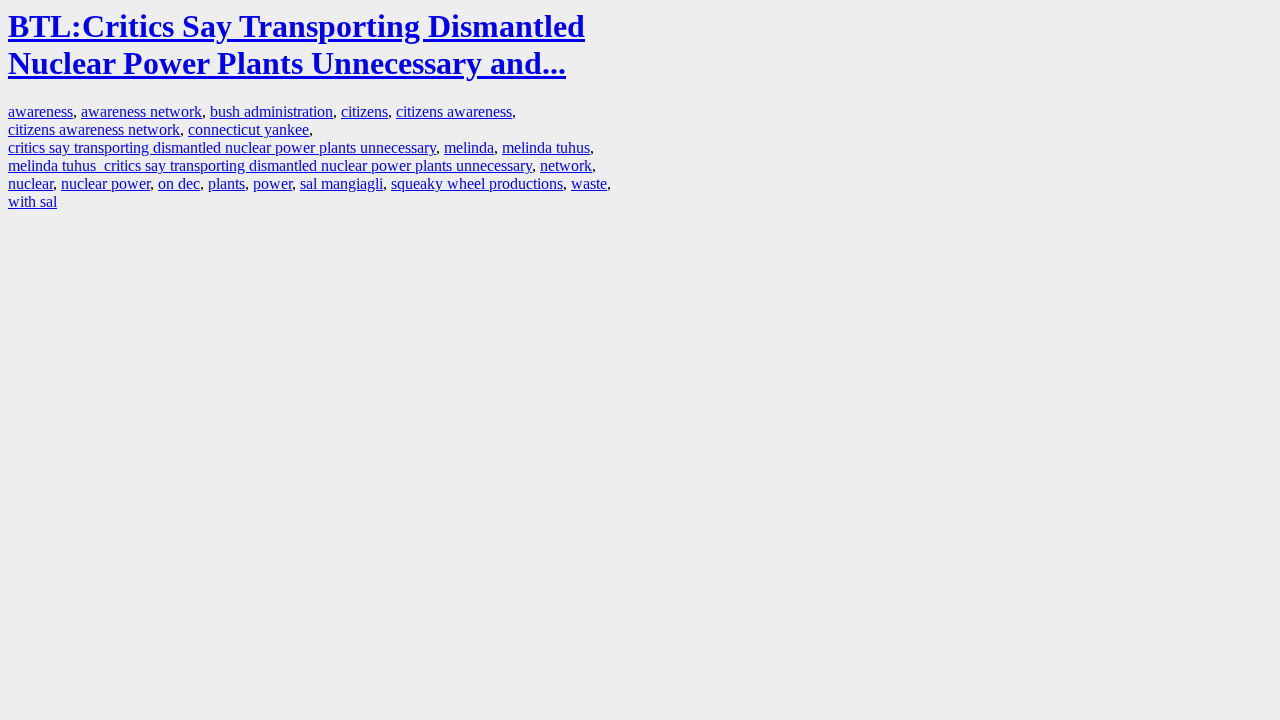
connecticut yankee (248, 129)
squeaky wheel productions (477, 183)
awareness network (141, 111)
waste (589, 183)
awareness (40, 111)
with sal (32, 201)
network (566, 165)
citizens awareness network (94, 129)
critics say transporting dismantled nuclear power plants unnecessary (222, 147)
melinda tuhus (546, 147)
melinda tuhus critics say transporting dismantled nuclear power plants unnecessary (270, 165)
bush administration (271, 111)
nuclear (30, 183)
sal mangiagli (341, 183)
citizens (364, 111)
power (272, 183)
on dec (179, 183)
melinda (469, 147)
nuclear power (105, 183)
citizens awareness (454, 111)
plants (226, 183)
